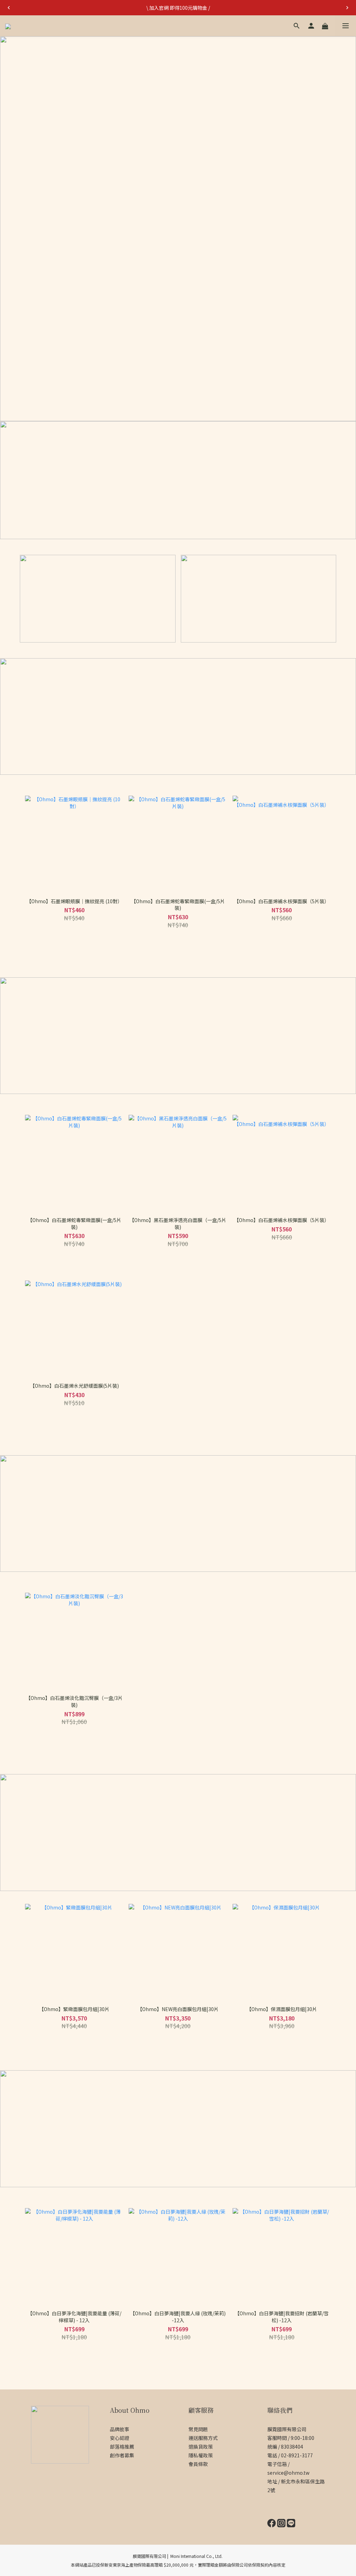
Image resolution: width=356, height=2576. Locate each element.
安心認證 (120, 2438)
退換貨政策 (201, 2447)
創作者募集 (122, 2455)
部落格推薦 (122, 2447)
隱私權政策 (201, 2455)
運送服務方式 (203, 2438)
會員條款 (198, 2464)
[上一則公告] (9, 8)
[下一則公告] (347, 8)
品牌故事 (120, 2429)
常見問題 (198, 2429)
